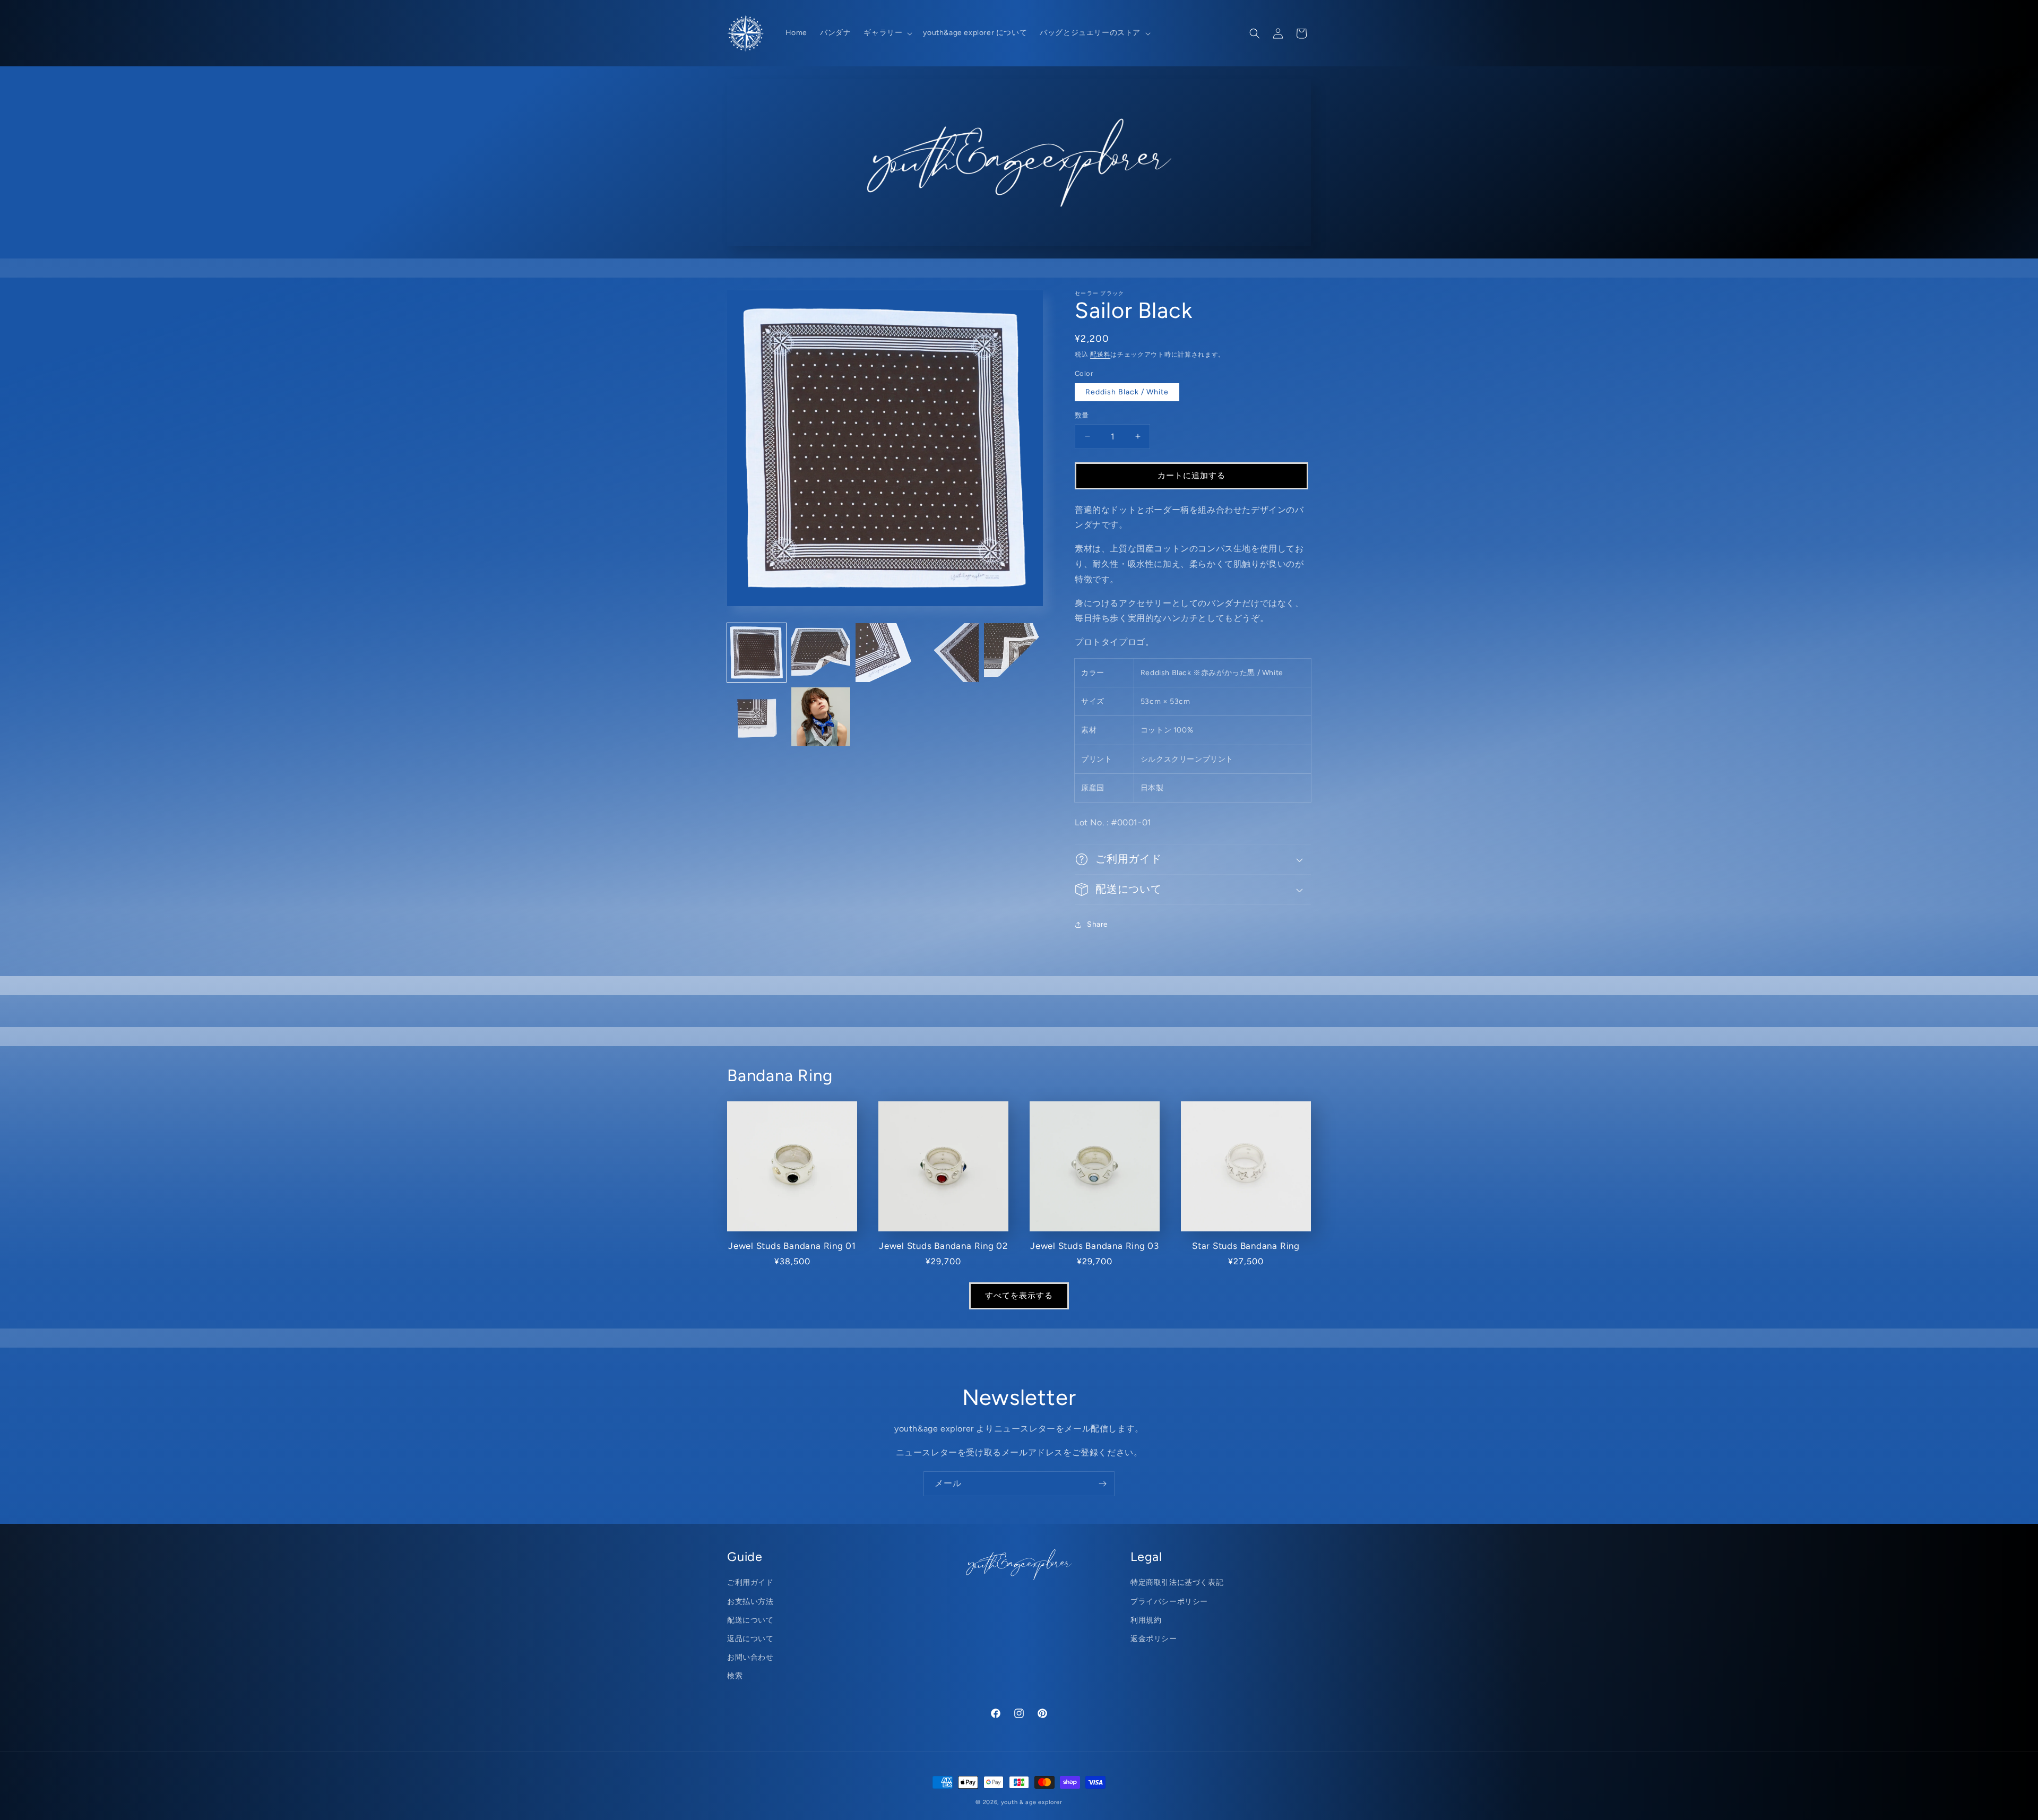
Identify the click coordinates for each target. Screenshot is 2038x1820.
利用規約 (1146, 1620)
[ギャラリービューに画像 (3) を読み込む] (885, 653)
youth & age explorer (1032, 1802)
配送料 (1100, 355)
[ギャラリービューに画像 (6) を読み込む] (757, 717)
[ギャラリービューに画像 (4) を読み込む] (949, 653)
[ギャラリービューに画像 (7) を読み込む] (821, 717)
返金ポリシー (1154, 1639)
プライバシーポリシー (1169, 1602)
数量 (1082, 415)
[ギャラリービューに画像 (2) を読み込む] (821, 653)
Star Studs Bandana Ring (1246, 1246)
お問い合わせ (750, 1657)
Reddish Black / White (1127, 392)
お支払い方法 (750, 1602)
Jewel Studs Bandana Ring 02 (943, 1246)
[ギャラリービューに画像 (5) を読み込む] (1013, 653)
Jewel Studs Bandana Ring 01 (792, 1246)
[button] (887, 33)
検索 (735, 1676)
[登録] (1102, 1484)
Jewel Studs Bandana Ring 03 (1095, 1246)
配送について (750, 1620)
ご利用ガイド (750, 1582)
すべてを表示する (1019, 1296)
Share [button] (1098, 924)
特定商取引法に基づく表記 (1177, 1582)
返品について (750, 1639)
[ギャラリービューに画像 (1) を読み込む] (757, 653)
